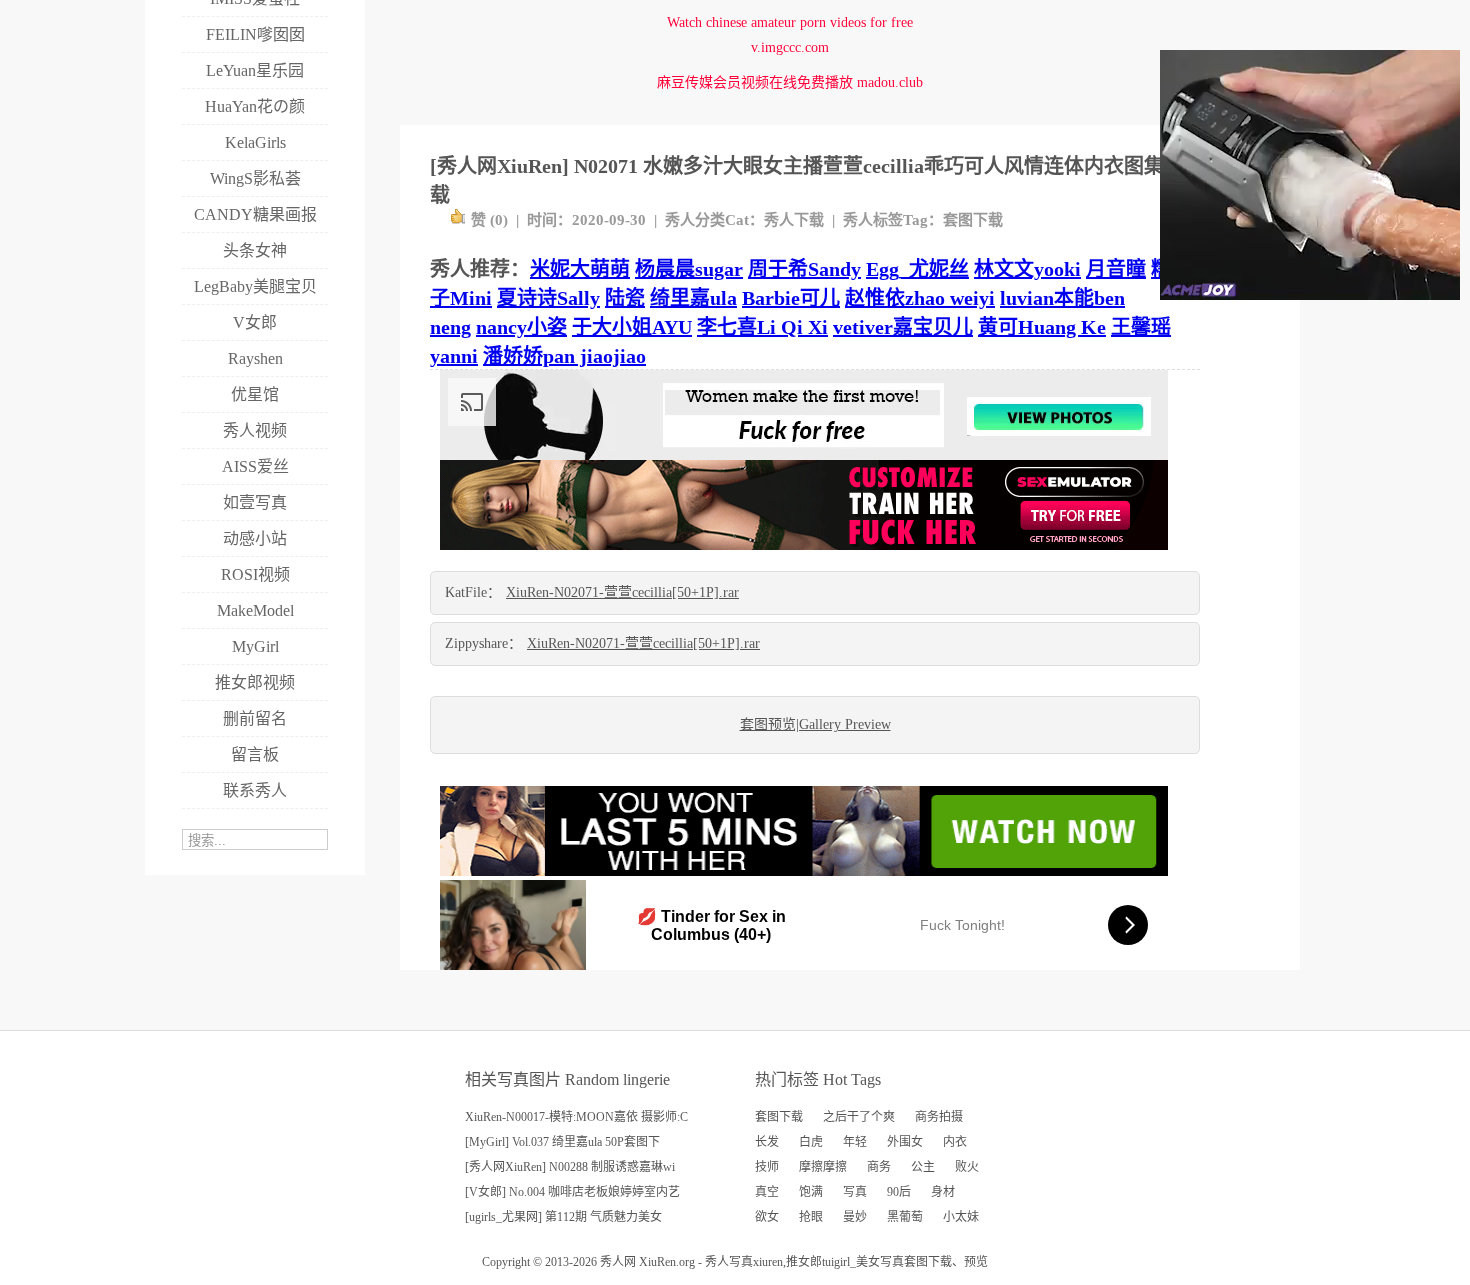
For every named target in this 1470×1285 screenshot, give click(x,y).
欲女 (767, 1217)
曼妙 (855, 1217)
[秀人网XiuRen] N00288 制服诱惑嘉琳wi (570, 1167)
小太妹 (961, 1217)
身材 (943, 1192)
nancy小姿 (521, 327)
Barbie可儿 (791, 298)
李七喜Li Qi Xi (762, 327)
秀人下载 (794, 220)
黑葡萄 (905, 1217)
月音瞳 (1116, 269)
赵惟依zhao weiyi (920, 298)
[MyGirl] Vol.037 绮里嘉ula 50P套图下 (562, 1142)
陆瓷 (625, 298)
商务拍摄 (939, 1117)
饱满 (811, 1192)
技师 (767, 1167)
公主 (923, 1167)
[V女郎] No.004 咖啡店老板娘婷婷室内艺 (572, 1192)
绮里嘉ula (693, 298)
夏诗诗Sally (548, 298)
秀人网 (618, 1262)
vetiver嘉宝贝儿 (903, 327)
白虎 (811, 1142)
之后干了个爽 (859, 1117)
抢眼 (811, 1217)
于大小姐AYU (632, 327)
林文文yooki (1027, 269)
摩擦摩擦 (823, 1167)
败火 (967, 1167)
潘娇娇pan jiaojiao (564, 356)
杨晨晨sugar (689, 269)
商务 (879, 1167)
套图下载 (973, 220)
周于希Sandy (804, 269)
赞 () (489, 220)
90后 (899, 1192)
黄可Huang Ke (1042, 327)
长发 (767, 1142)
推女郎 (804, 1262)
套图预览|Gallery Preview (815, 724)
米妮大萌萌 (580, 269)
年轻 (855, 1142)
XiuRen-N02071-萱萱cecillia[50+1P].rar (622, 592)
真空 (767, 1192)
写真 (855, 1192)
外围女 (905, 1142)
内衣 (955, 1142)
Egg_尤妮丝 (917, 269)
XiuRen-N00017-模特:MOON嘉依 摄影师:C (576, 1117)
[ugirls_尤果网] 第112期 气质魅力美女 (563, 1217)
